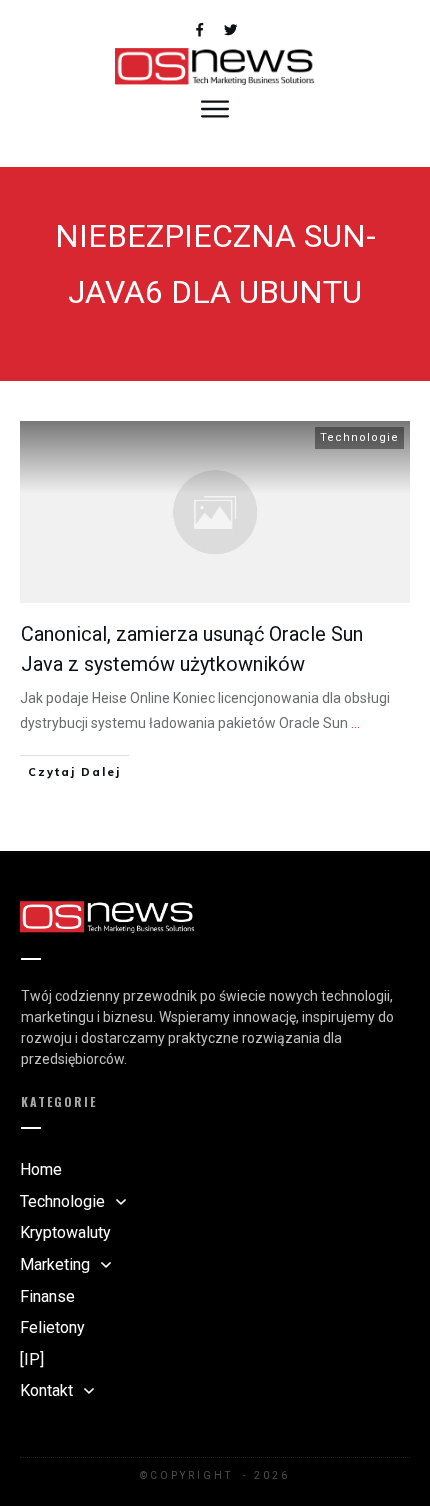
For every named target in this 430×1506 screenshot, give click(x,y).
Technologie (359, 437)
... (355, 723)
